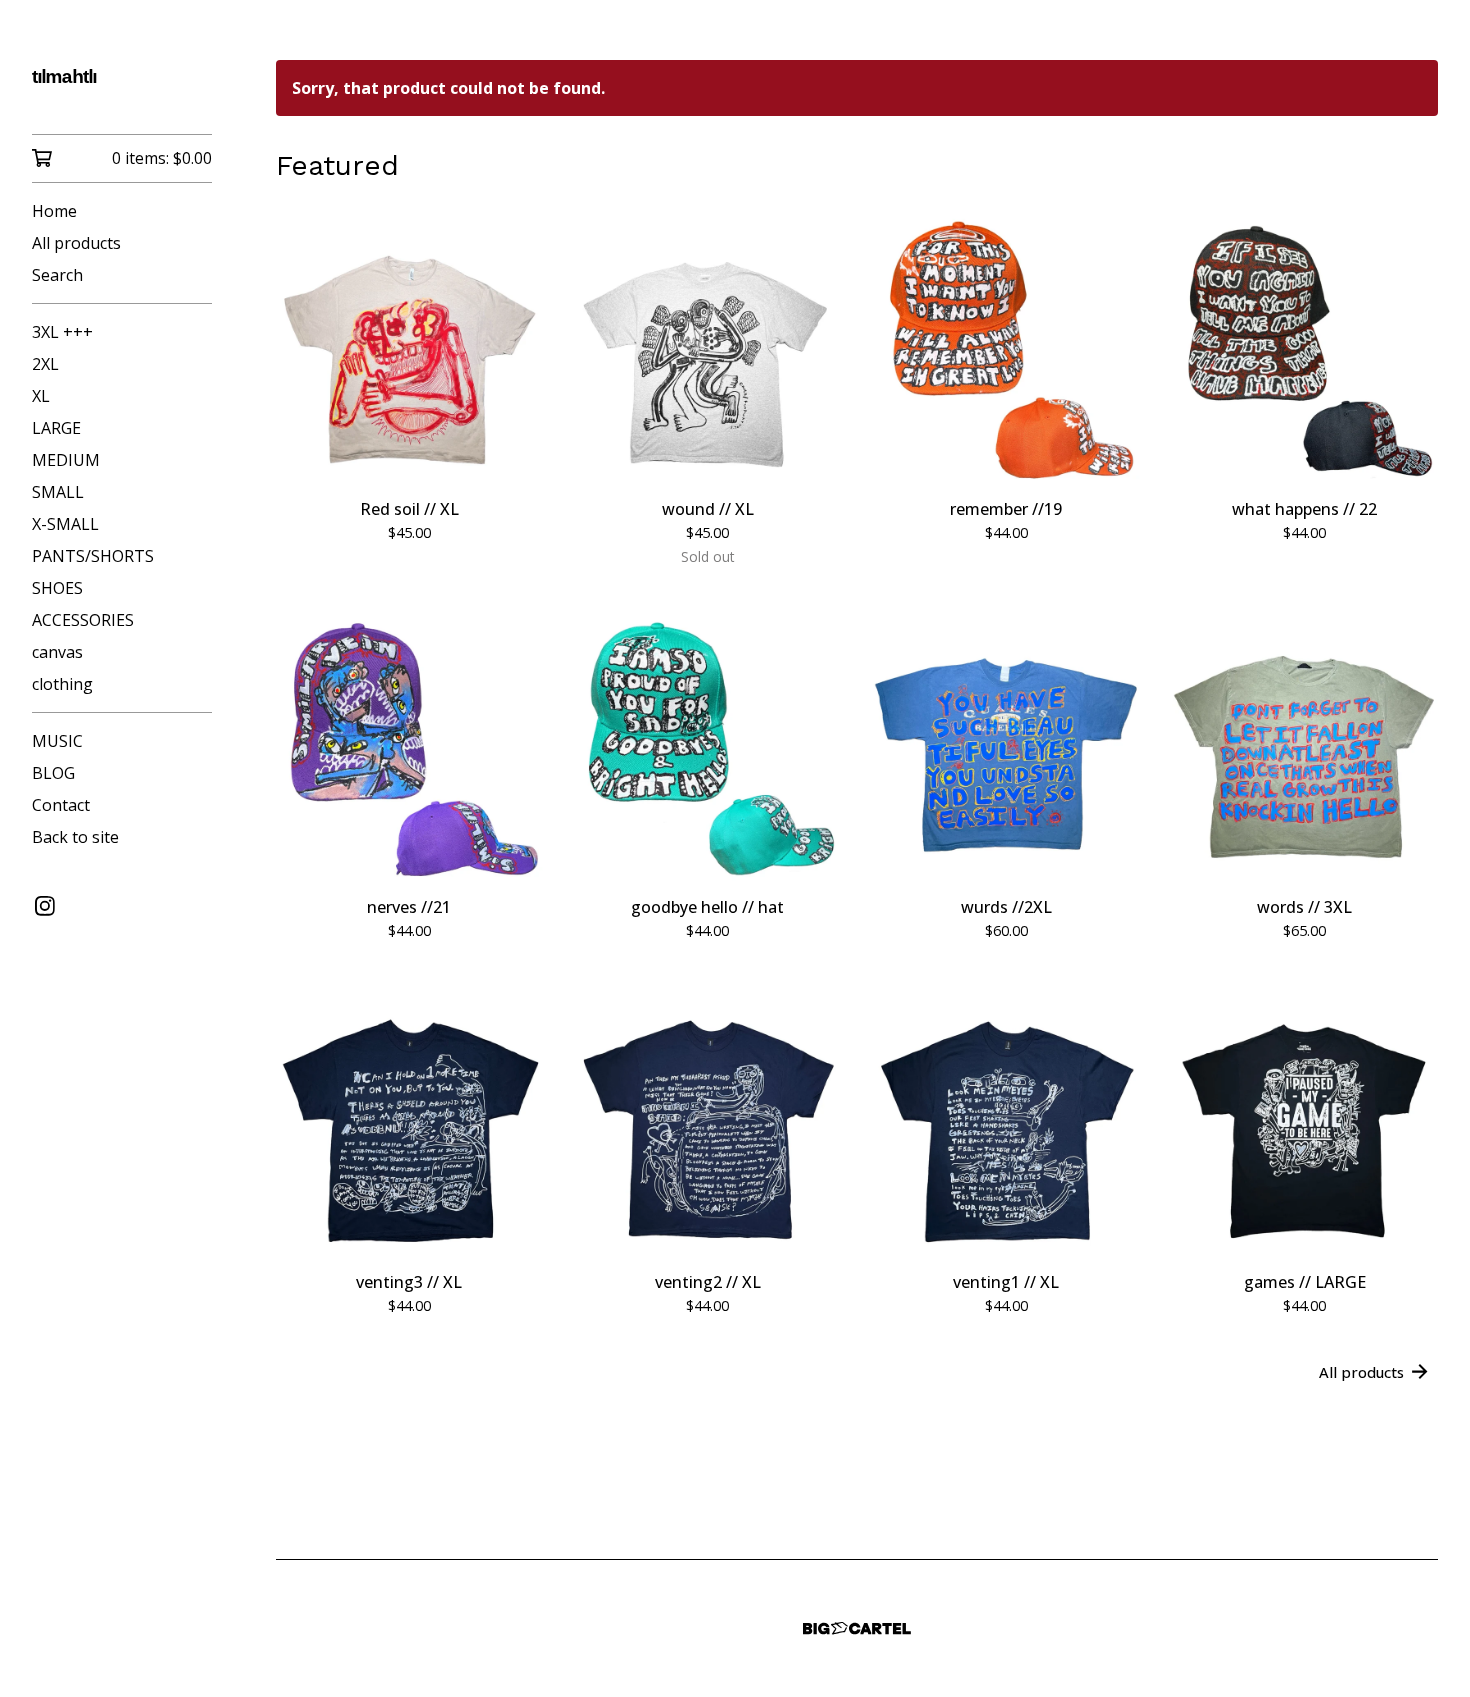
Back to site (75, 837)
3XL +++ (62, 332)
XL (41, 396)
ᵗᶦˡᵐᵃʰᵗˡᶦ (64, 80)
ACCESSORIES (83, 620)
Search (57, 275)
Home (54, 211)
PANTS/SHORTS (93, 556)
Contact (61, 805)
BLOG (53, 773)
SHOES (57, 588)
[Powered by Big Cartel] (857, 1628)
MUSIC (57, 741)
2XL (45, 364)
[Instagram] (45, 906)
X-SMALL (65, 524)
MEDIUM (66, 460)
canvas (57, 652)
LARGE (56, 428)
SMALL (58, 492)
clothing (62, 684)
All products (76, 243)
